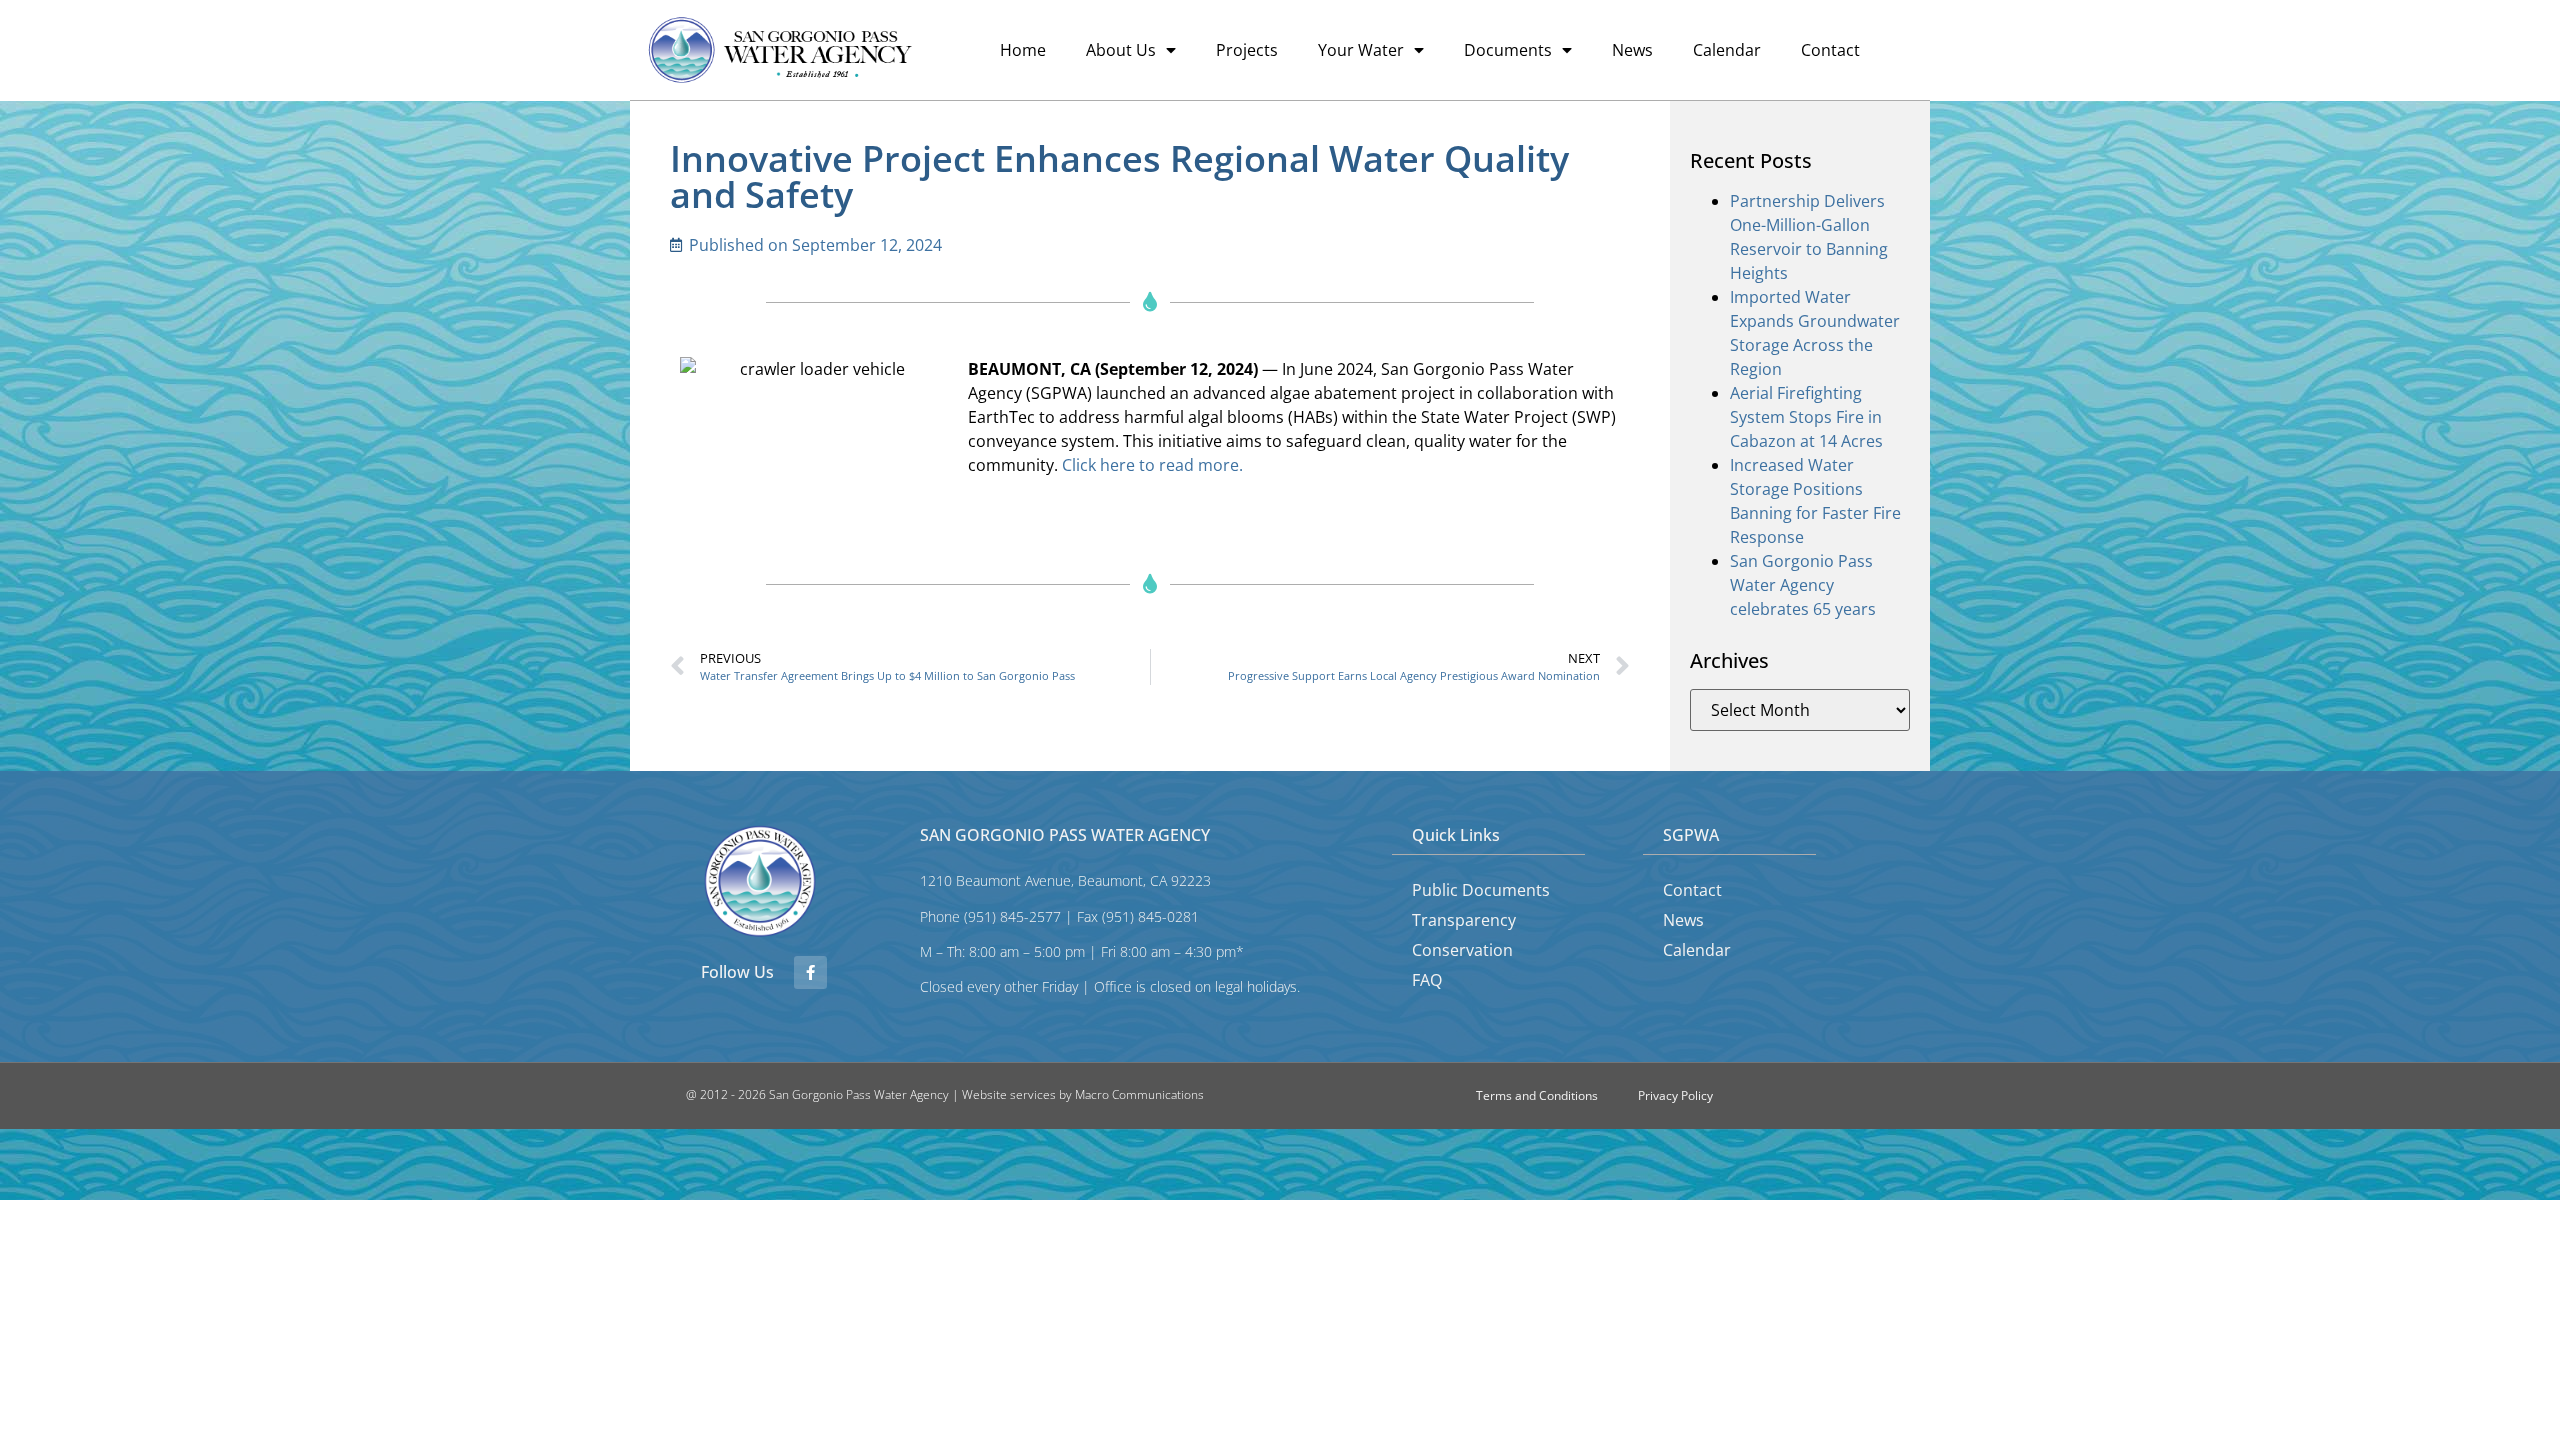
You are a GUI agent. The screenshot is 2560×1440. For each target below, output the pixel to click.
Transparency (1464, 920)
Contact (1830, 50)
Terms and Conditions (1537, 1095)
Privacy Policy (1675, 1095)
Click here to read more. (1152, 465)
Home (1023, 50)
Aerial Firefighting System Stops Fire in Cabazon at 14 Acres (1806, 417)
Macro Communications (1139, 1094)
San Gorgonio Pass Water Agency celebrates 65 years (1803, 585)
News (1632, 50)
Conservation (1462, 950)
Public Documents (1481, 890)
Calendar (1727, 50)
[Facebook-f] (810, 972)
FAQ (1427, 980)
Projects (1247, 50)
